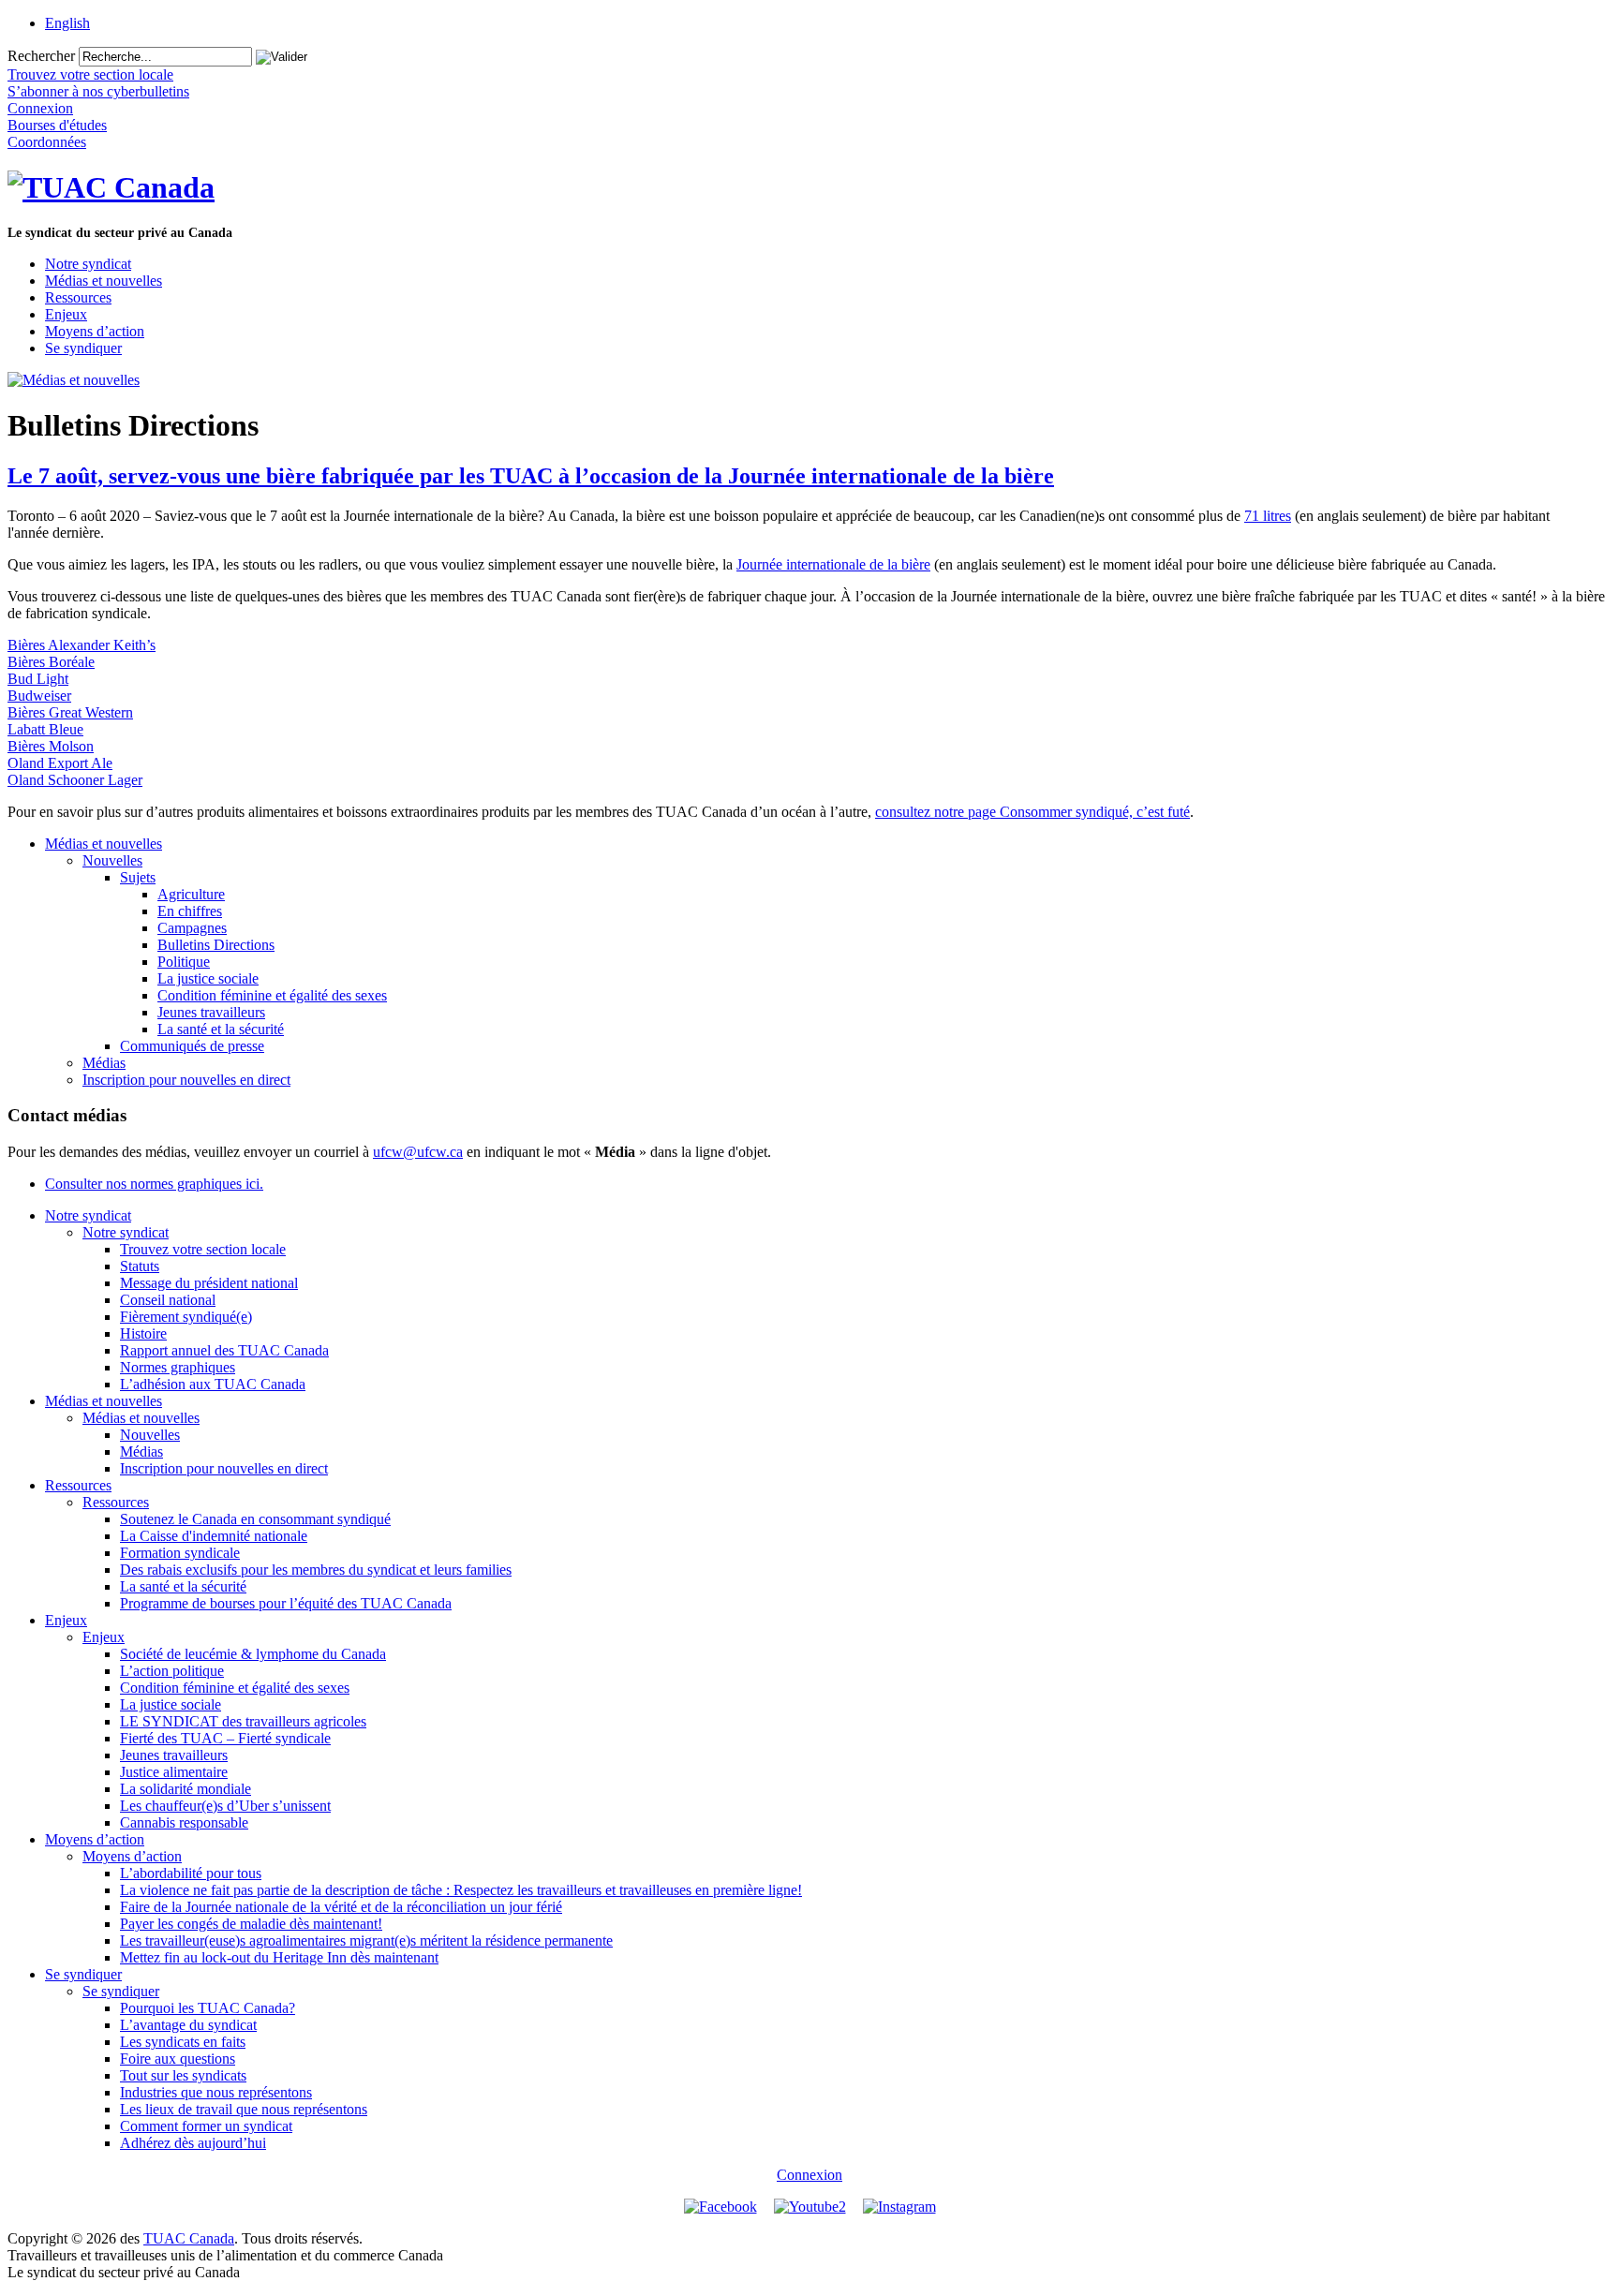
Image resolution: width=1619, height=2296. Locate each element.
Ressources (78, 297)
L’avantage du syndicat (188, 2025)
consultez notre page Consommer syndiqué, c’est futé (1032, 812)
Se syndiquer (83, 348)
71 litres (1268, 516)
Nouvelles (112, 860)
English (67, 23)
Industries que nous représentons (216, 2092)
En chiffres (190, 911)
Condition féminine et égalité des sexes (272, 995)
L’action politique (172, 1671)
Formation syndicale (180, 1553)
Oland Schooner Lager (75, 780)
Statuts (140, 1266)
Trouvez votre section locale (203, 1249)
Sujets (138, 877)
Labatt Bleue (45, 729)
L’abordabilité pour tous (191, 1873)
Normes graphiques (178, 1367)
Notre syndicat (88, 264)
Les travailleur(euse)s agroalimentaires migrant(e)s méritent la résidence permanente (366, 1940)
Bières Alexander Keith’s (82, 645)
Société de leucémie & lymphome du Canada (253, 1654)
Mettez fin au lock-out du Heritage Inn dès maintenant (279, 1957)
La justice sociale (208, 978)
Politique (184, 962)
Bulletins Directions (216, 945)
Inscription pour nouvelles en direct (186, 1080)
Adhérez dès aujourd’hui (193, 2143)
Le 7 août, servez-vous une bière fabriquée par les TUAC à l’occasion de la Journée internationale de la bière (531, 476)
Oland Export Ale (60, 763)
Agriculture (191, 894)
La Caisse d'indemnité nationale (214, 1536)
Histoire (143, 1333)
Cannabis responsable (184, 1822)
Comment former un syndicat (206, 2126)
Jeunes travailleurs (211, 1012)
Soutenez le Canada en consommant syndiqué (255, 1519)
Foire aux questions (178, 2059)
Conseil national (168, 1300)
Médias (104, 1063)
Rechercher (41, 56)
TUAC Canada (189, 2238)
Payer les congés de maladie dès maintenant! (251, 1924)
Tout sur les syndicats (183, 2075)
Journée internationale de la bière (833, 564)
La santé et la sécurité (221, 1029)
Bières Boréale (51, 662)
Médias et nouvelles (104, 281)
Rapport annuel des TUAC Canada (224, 1350)
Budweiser (39, 696)
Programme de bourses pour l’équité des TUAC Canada (286, 1603)
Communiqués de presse (192, 1046)
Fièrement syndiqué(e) (186, 1317)
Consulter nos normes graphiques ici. (154, 1184)
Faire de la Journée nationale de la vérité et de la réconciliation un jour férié (341, 1907)
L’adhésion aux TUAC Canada (213, 1384)
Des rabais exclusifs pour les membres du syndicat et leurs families (316, 1570)
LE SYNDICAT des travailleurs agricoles (243, 1721)
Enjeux (66, 314)
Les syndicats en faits (183, 2042)
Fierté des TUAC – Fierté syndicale (225, 1738)
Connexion (809, 2175)
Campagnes (192, 928)
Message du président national (209, 1283)
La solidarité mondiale (186, 1789)
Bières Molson (51, 746)
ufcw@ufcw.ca (418, 1152)
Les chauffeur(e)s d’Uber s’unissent (225, 1806)
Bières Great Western (70, 712)
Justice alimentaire (174, 1772)
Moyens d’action (95, 331)
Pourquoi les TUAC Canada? (208, 2008)
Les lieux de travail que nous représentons (244, 2109)
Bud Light (38, 679)
